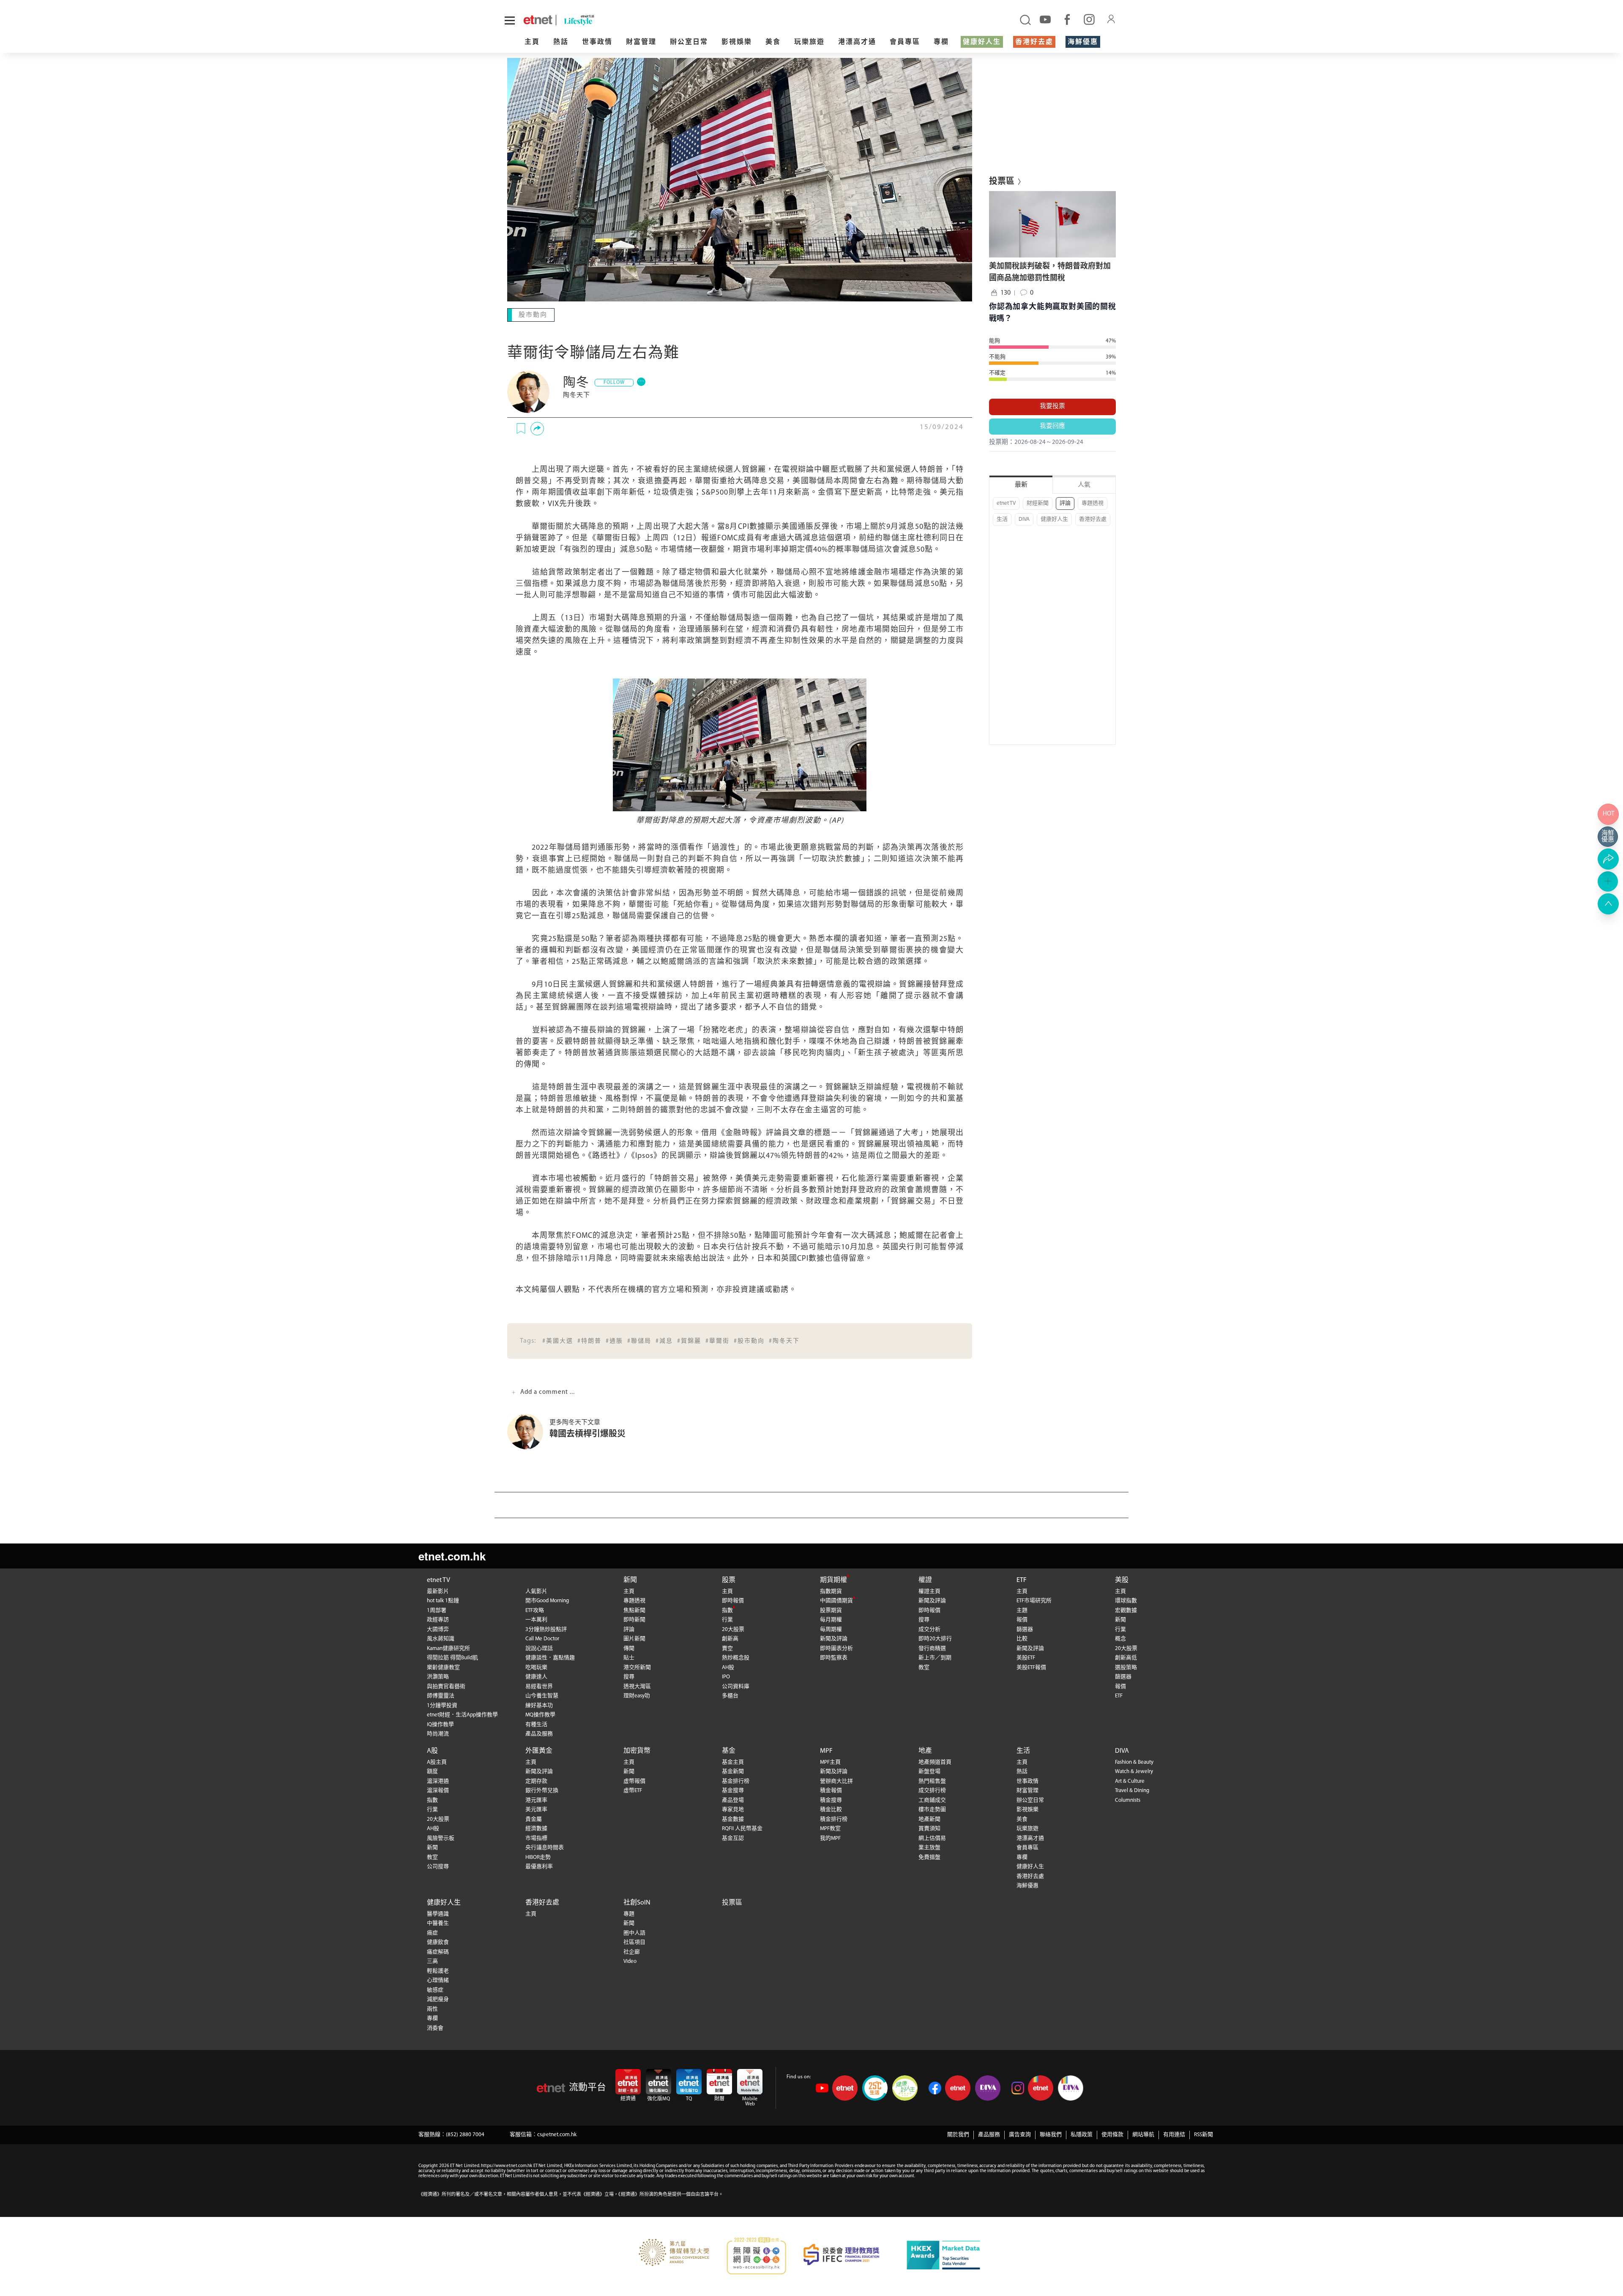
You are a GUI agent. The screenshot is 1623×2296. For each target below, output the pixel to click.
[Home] (538, 20)
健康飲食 (438, 1942)
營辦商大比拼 (836, 1780)
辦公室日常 (689, 42)
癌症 (432, 1932)
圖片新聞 (634, 1638)
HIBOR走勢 (538, 1857)
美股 (1122, 1579)
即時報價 (733, 1600)
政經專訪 (438, 1619)
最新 (1021, 485)
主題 (1022, 1610)
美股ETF (1026, 1657)
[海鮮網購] (1608, 837)
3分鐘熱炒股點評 (546, 1629)
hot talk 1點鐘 (443, 1600)
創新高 (730, 1638)
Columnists (1128, 1799)
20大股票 (733, 1629)
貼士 (629, 1657)
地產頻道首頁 (935, 1761)
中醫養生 (438, 1922)
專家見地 (733, 1809)
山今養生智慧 (542, 1695)
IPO (726, 1676)
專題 (629, 1913)
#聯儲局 (639, 1340)
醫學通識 (438, 1913)
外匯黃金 (539, 1750)
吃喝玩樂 (536, 1667)
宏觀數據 (1126, 1610)
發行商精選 (932, 1648)
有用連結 (1174, 2134)
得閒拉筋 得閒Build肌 (452, 1657)
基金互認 (733, 1838)
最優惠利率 (539, 1866)
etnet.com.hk (452, 1555)
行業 (727, 1619)
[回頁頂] (1608, 904)
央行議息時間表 (545, 1847)
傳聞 (629, 1648)
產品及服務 (539, 1733)
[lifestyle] (678, 20)
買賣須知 (929, 1828)
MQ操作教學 (540, 1714)
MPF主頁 (830, 1761)
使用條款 (1112, 2134)
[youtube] (1045, 19)
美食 (773, 42)
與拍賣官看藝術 (446, 1686)
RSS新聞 (1204, 2134)
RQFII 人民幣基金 (742, 1828)
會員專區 (905, 42)
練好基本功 (539, 1705)
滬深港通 (438, 1780)
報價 (1022, 1619)
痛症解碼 (438, 1951)
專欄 (941, 42)
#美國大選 (558, 1340)
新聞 (630, 1579)
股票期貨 (831, 1610)
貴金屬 (534, 1818)
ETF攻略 (535, 1610)
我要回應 (1052, 426)
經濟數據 (536, 1828)
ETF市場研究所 (1034, 1600)
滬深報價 (438, 1790)
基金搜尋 (733, 1790)
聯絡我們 (1051, 2134)
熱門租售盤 (932, 1780)
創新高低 (1126, 1657)
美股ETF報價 (1031, 1667)
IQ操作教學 (440, 1724)
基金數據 (733, 1818)
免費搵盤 (929, 1857)
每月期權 (831, 1619)
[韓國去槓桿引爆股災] (528, 1431)
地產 (925, 1750)
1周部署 (437, 1610)
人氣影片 (536, 1591)
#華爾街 (717, 1340)
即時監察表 (834, 1657)
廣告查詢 (1020, 2134)
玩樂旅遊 (809, 42)
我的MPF (830, 1838)
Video (630, 1961)
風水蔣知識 (441, 1638)
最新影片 (438, 1591)
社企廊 (632, 1951)
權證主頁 (929, 1591)
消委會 (435, 2027)
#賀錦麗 (689, 1340)
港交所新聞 (637, 1667)
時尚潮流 (438, 1733)
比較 (1022, 1638)
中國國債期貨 (836, 1600)
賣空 (727, 1648)
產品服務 (989, 2134)
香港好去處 (1034, 42)
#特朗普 (589, 1340)
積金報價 (831, 1790)
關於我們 (958, 2134)
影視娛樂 (737, 42)
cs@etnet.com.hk (557, 2134)
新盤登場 (929, 1771)
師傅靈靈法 (441, 1695)
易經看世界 (539, 1686)
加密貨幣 (637, 1750)
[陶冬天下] (528, 391)
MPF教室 (830, 1828)
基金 (729, 1750)
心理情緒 (438, 1980)
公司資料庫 (736, 1686)
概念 (1120, 1638)
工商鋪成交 (932, 1799)
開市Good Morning (547, 1600)
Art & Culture (1130, 1780)
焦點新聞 (634, 1610)
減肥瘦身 (438, 1999)
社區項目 (634, 1942)
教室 (924, 1667)
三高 (432, 1961)
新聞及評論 (834, 1638)
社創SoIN (637, 1902)
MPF (826, 1750)
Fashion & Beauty (1134, 1761)
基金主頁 (733, 1761)
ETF (1022, 1579)
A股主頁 (437, 1761)
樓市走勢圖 (932, 1809)
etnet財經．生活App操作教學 (462, 1714)
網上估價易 (932, 1838)
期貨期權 (833, 1579)
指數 (727, 1610)
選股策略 (1126, 1667)
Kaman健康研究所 (448, 1648)
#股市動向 (749, 1340)
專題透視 (1093, 503)
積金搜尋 (831, 1799)
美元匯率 (536, 1809)
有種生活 (536, 1724)
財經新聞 (1038, 503)
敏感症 (435, 1989)
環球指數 (1126, 1600)
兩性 (432, 2008)
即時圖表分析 (836, 1648)
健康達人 (536, 1676)
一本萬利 (536, 1619)
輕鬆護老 (438, 1970)
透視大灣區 (637, 1686)
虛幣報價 (634, 1780)
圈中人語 (634, 1932)
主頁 (532, 42)
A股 (432, 1750)
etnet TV (1006, 503)
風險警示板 (441, 1838)
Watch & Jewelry (1134, 1771)
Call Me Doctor (542, 1638)
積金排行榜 (834, 1818)
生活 (1002, 519)
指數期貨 (831, 1591)
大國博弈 (438, 1629)
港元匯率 (536, 1799)
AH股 (728, 1667)
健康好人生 (982, 42)
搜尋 (629, 1676)
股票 (729, 1579)
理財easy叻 (637, 1695)
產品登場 (733, 1799)
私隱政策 (1082, 2134)
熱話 (561, 42)
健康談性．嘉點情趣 (550, 1657)
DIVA (1024, 519)
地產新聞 (929, 1818)
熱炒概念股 (736, 1657)
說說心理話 (539, 1648)
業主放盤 (929, 1847)
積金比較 (831, 1809)
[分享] (537, 428)
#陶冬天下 (784, 1340)
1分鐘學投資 (442, 1705)
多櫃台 (730, 1695)
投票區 (732, 1902)
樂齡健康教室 (443, 1667)
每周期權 (831, 1629)
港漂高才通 (857, 42)
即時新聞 (634, 1619)
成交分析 (929, 1629)
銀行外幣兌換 (542, 1790)
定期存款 (536, 1780)
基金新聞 (733, 1771)
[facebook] (1067, 19)
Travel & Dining (1132, 1790)
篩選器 (1025, 1629)
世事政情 (597, 42)
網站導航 (1143, 2134)
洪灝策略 (438, 1676)
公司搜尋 (438, 1866)
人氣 (1084, 485)
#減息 (664, 1340)
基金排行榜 (736, 1780)
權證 (925, 1579)
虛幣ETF (633, 1790)
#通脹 (614, 1340)
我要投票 (1052, 406)
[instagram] (1089, 19)
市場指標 (536, 1838)
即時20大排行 (935, 1638)
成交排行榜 (932, 1790)
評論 (1065, 503)
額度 (432, 1771)
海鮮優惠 (1083, 42)
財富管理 (641, 42)
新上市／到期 (935, 1657)
